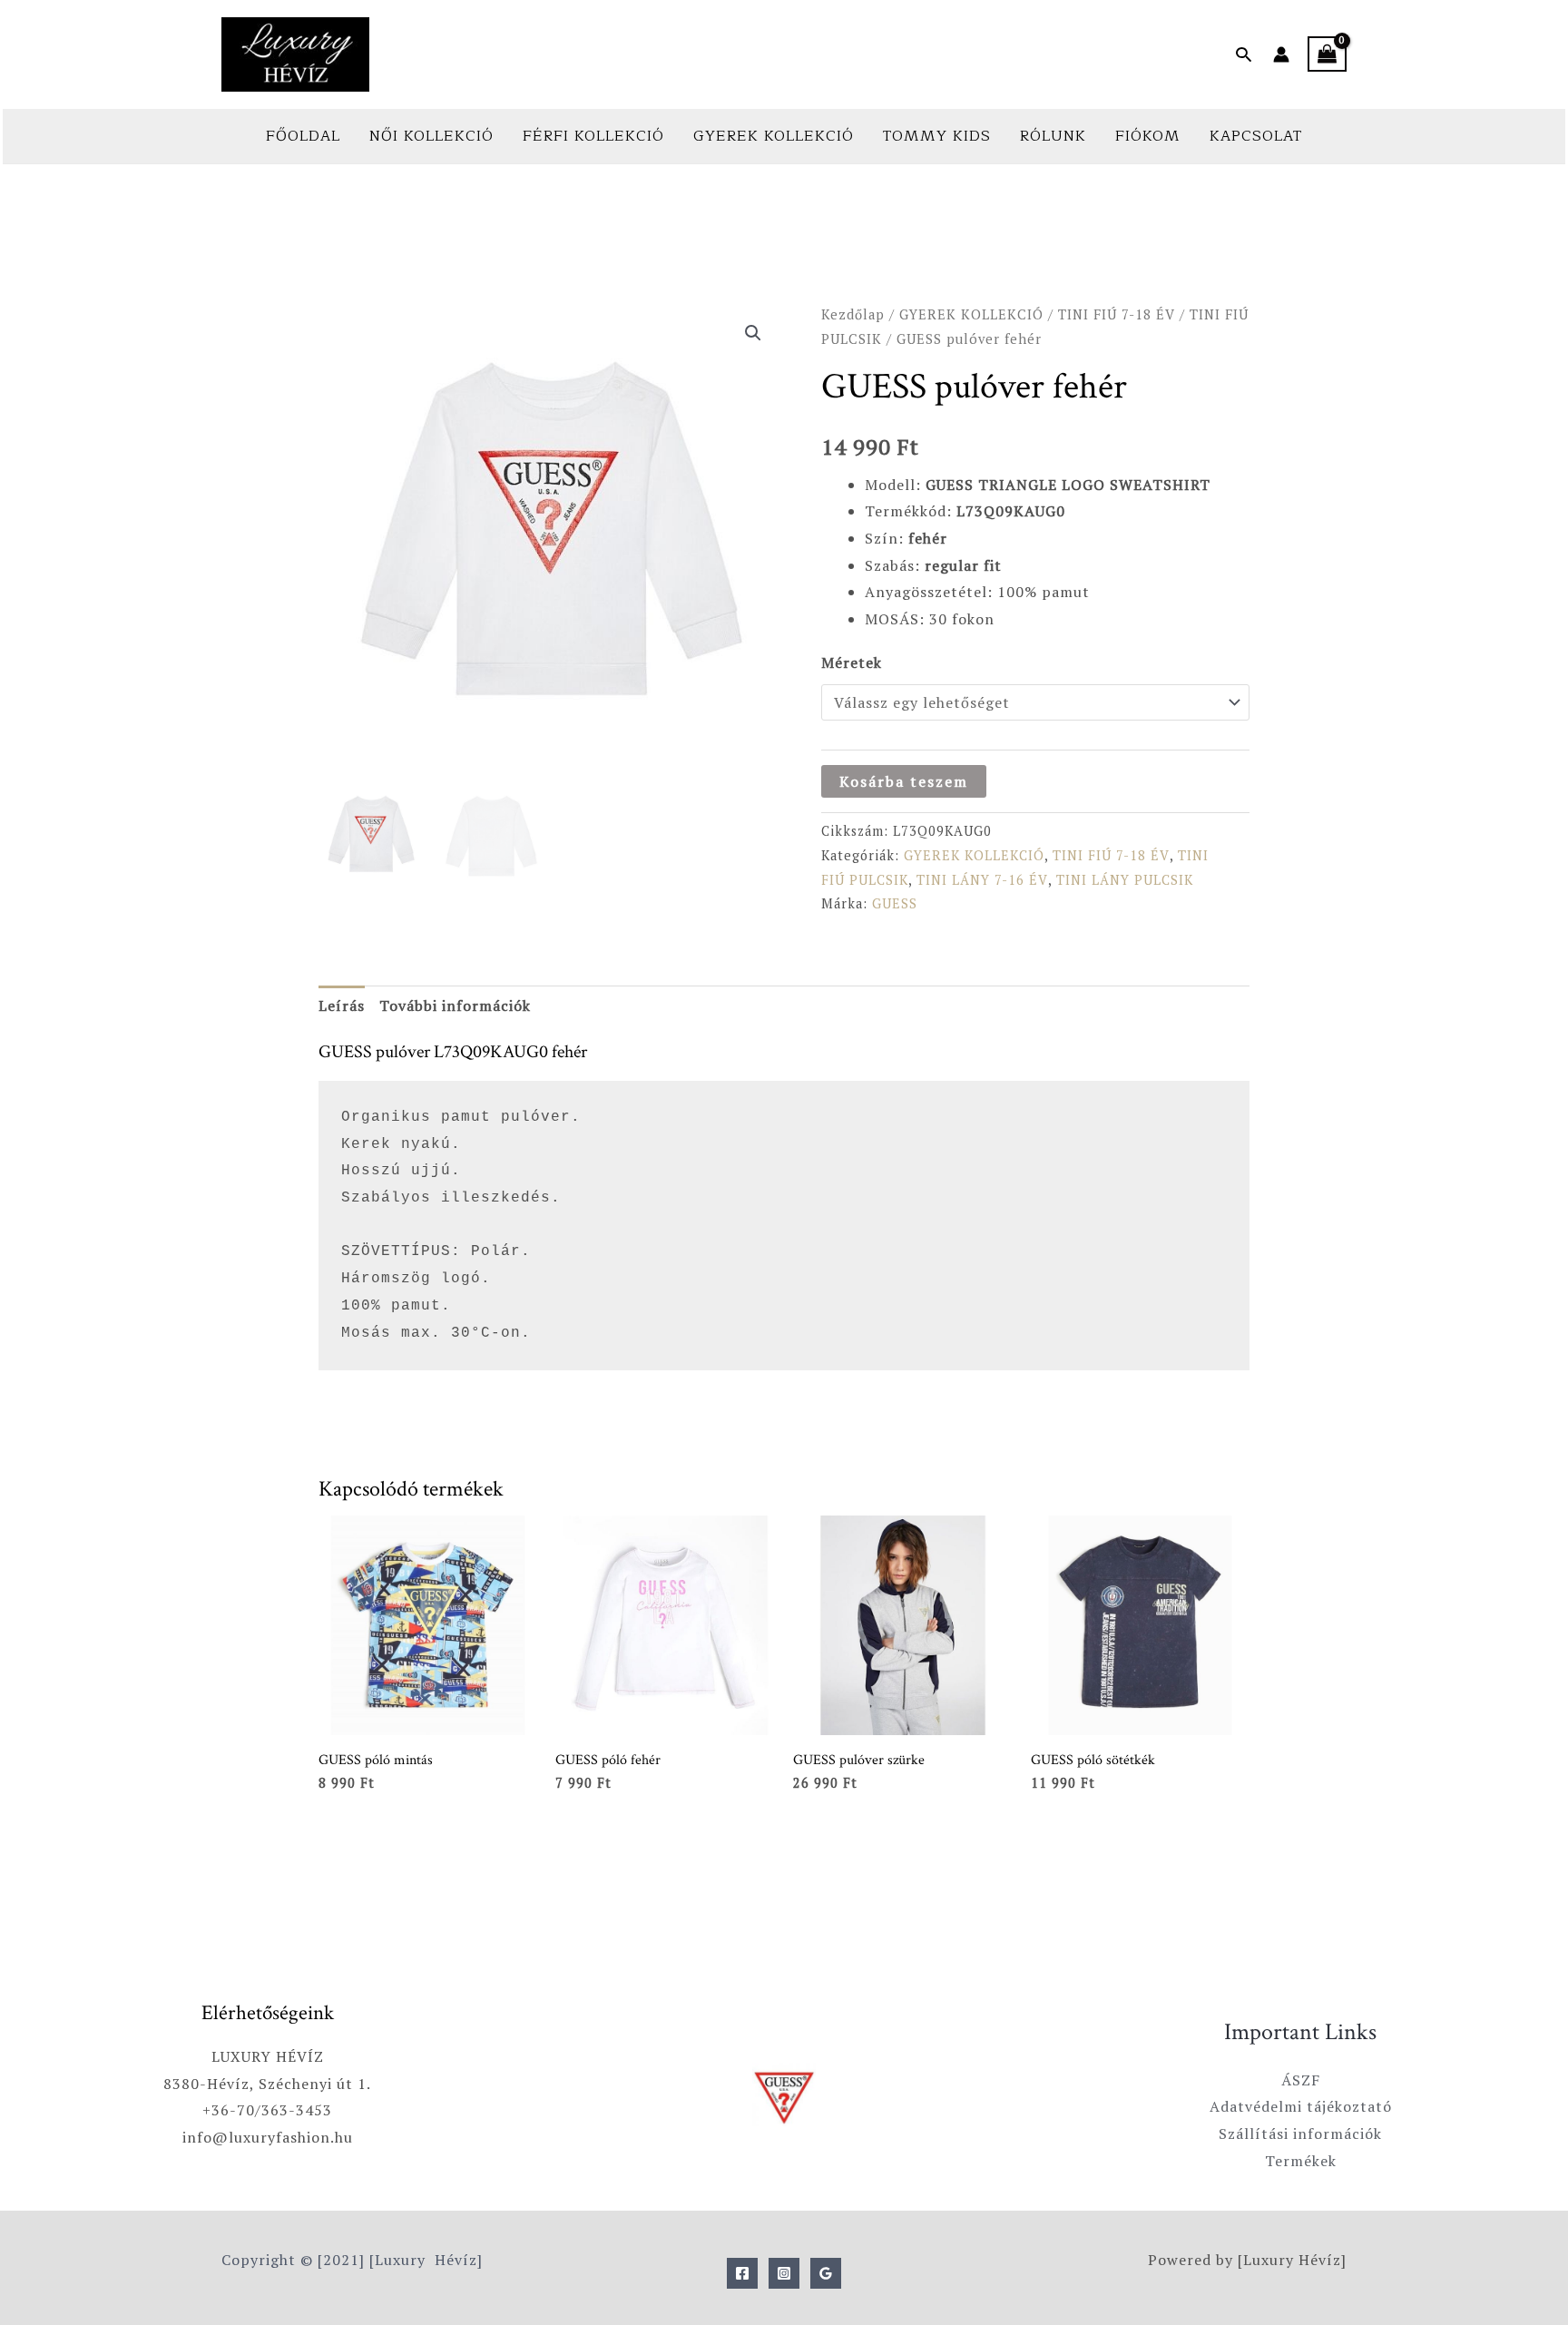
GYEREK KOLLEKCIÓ (774, 136)
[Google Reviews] (826, 2273)
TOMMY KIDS (937, 136)
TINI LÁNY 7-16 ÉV (982, 880)
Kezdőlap (853, 314)
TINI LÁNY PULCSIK (1125, 880)
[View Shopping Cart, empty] (1327, 54)
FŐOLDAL (303, 136)
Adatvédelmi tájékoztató (1301, 2106)
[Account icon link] (1281, 54)
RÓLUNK (1053, 136)
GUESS (895, 903)
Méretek (852, 662)
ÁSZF (1301, 2080)
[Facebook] (742, 2273)
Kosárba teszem (904, 781)
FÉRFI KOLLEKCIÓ (593, 136)
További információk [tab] (455, 1006)
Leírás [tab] (342, 1006)
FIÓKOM (1148, 136)
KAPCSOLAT (1256, 136)
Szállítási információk (1300, 2134)
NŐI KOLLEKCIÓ (431, 136)
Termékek (1301, 2161)
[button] (1244, 54)
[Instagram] (784, 2273)
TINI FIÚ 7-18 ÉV (1117, 314)
